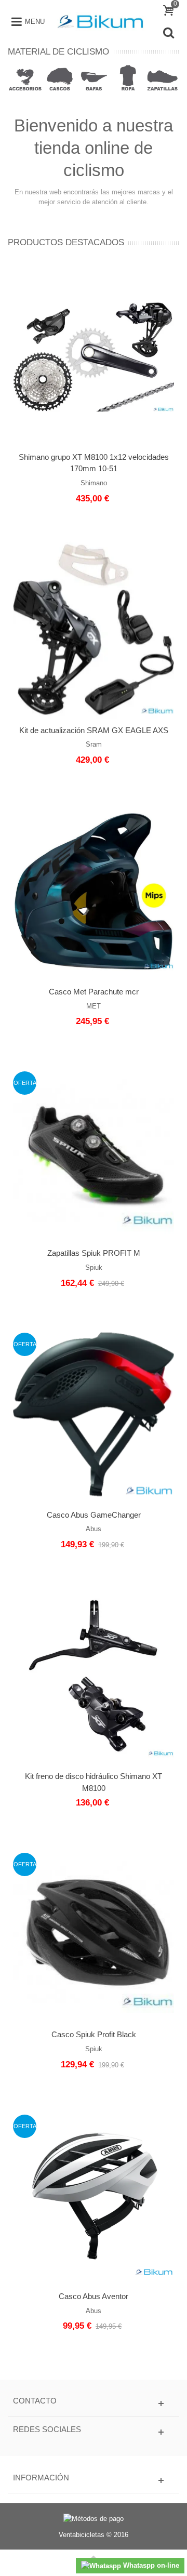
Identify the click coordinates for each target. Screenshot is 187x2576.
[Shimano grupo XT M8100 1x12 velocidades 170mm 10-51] (94, 356)
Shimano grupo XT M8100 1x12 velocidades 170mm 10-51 (94, 463)
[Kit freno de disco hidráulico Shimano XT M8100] (94, 1676)
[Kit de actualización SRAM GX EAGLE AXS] (94, 629)
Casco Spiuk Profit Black (94, 2034)
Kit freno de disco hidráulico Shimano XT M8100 (94, 1782)
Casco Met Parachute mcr (94, 992)
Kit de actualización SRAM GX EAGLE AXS (94, 730)
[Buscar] (168, 33)
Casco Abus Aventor (94, 2296)
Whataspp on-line (150, 2565)
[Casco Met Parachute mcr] (94, 891)
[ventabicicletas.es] (100, 21)
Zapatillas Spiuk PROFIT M (94, 1253)
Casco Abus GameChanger (94, 1515)
